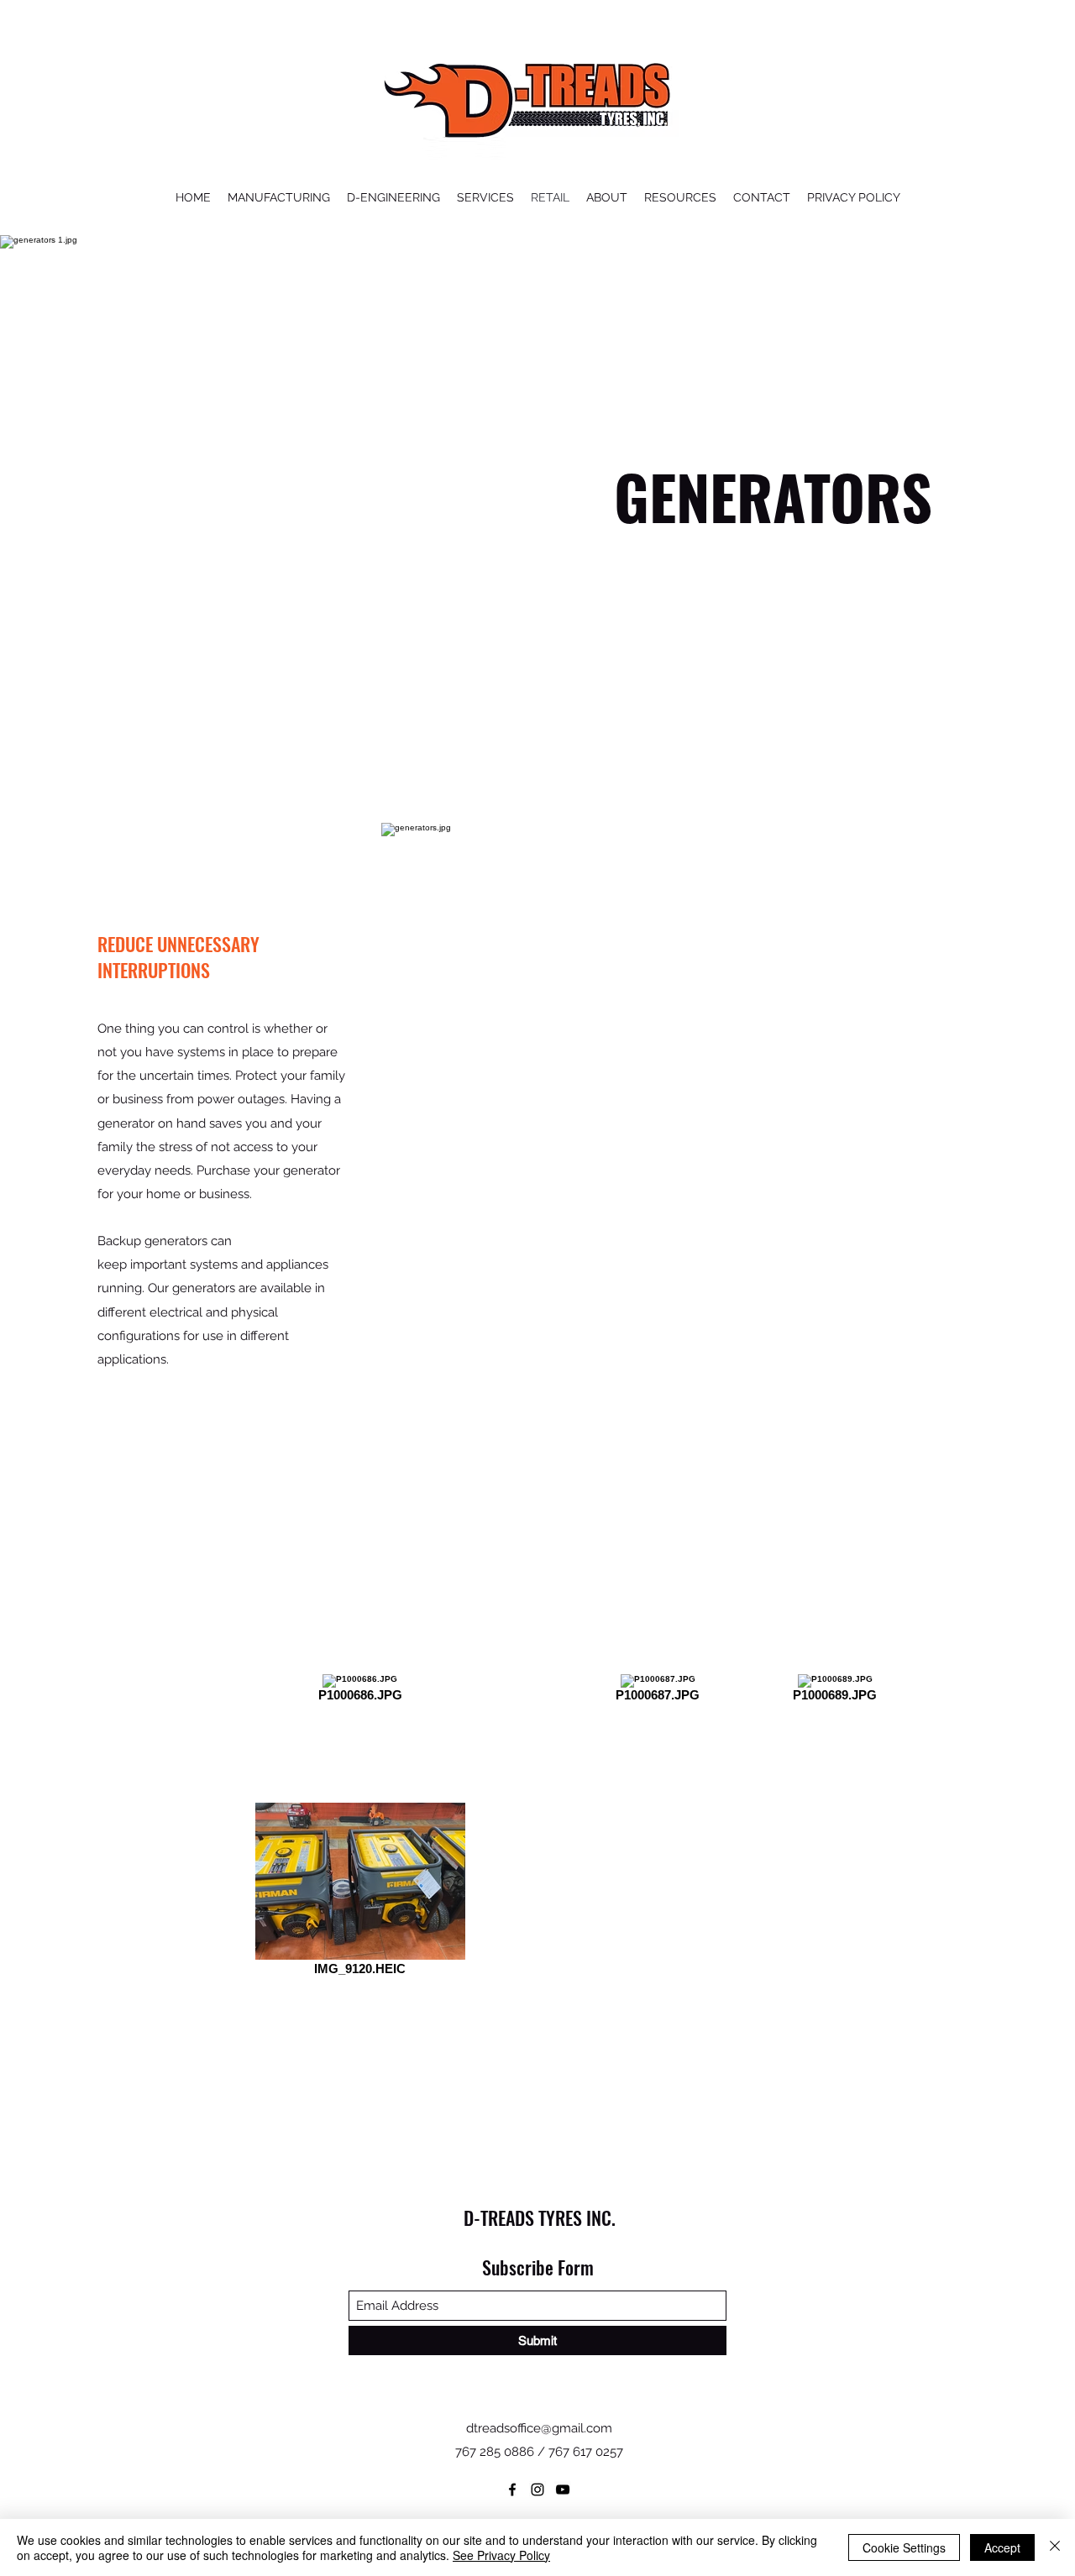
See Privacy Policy (501, 2555)
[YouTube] (563, 2490)
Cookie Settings (904, 2547)
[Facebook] (512, 2490)
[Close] (1055, 2547)
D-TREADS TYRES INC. (540, 2217)
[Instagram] (537, 2490)
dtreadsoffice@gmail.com (539, 2428)
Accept (1002, 2547)
